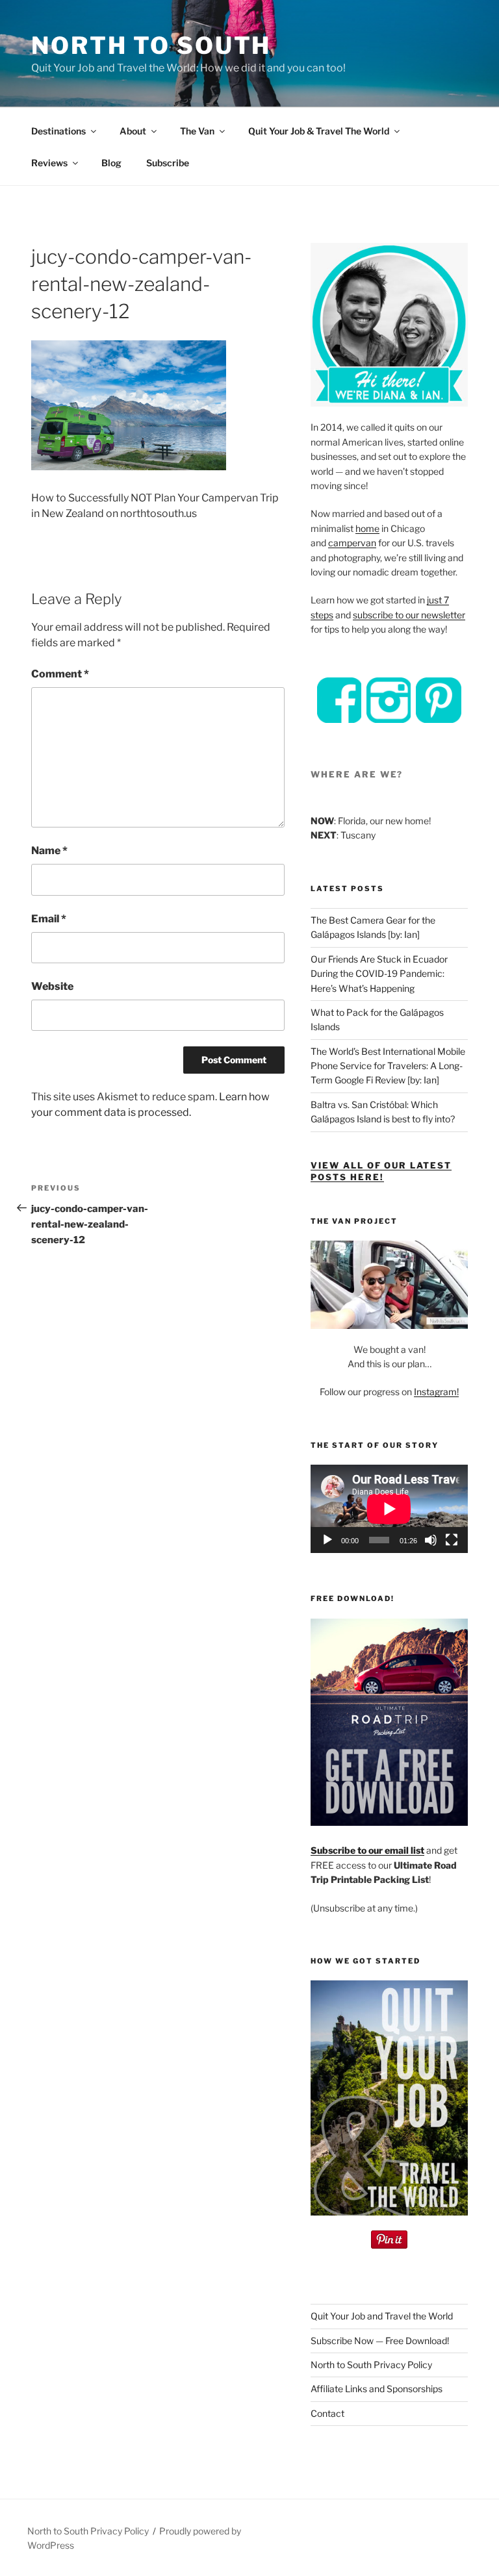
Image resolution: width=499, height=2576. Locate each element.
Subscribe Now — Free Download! (380, 2341)
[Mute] (431, 1540)
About (133, 131)
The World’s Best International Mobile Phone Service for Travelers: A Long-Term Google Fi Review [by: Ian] (388, 1066)
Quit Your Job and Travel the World (382, 2316)
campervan (352, 543)
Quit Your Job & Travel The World (319, 131)
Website (52, 986)
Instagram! (436, 1392)
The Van (197, 131)
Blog (111, 163)
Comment (60, 674)
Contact (327, 2413)
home (367, 528)
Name (49, 851)
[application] (389, 1509)
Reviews (49, 163)
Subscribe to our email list (367, 1850)
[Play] (327, 1540)
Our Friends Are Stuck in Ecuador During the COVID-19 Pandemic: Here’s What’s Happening (379, 974)
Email (49, 919)
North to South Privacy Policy (371, 2365)
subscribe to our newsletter (409, 615)
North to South (151, 45)
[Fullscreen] (452, 1540)
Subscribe (168, 163)
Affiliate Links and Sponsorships (377, 2389)
